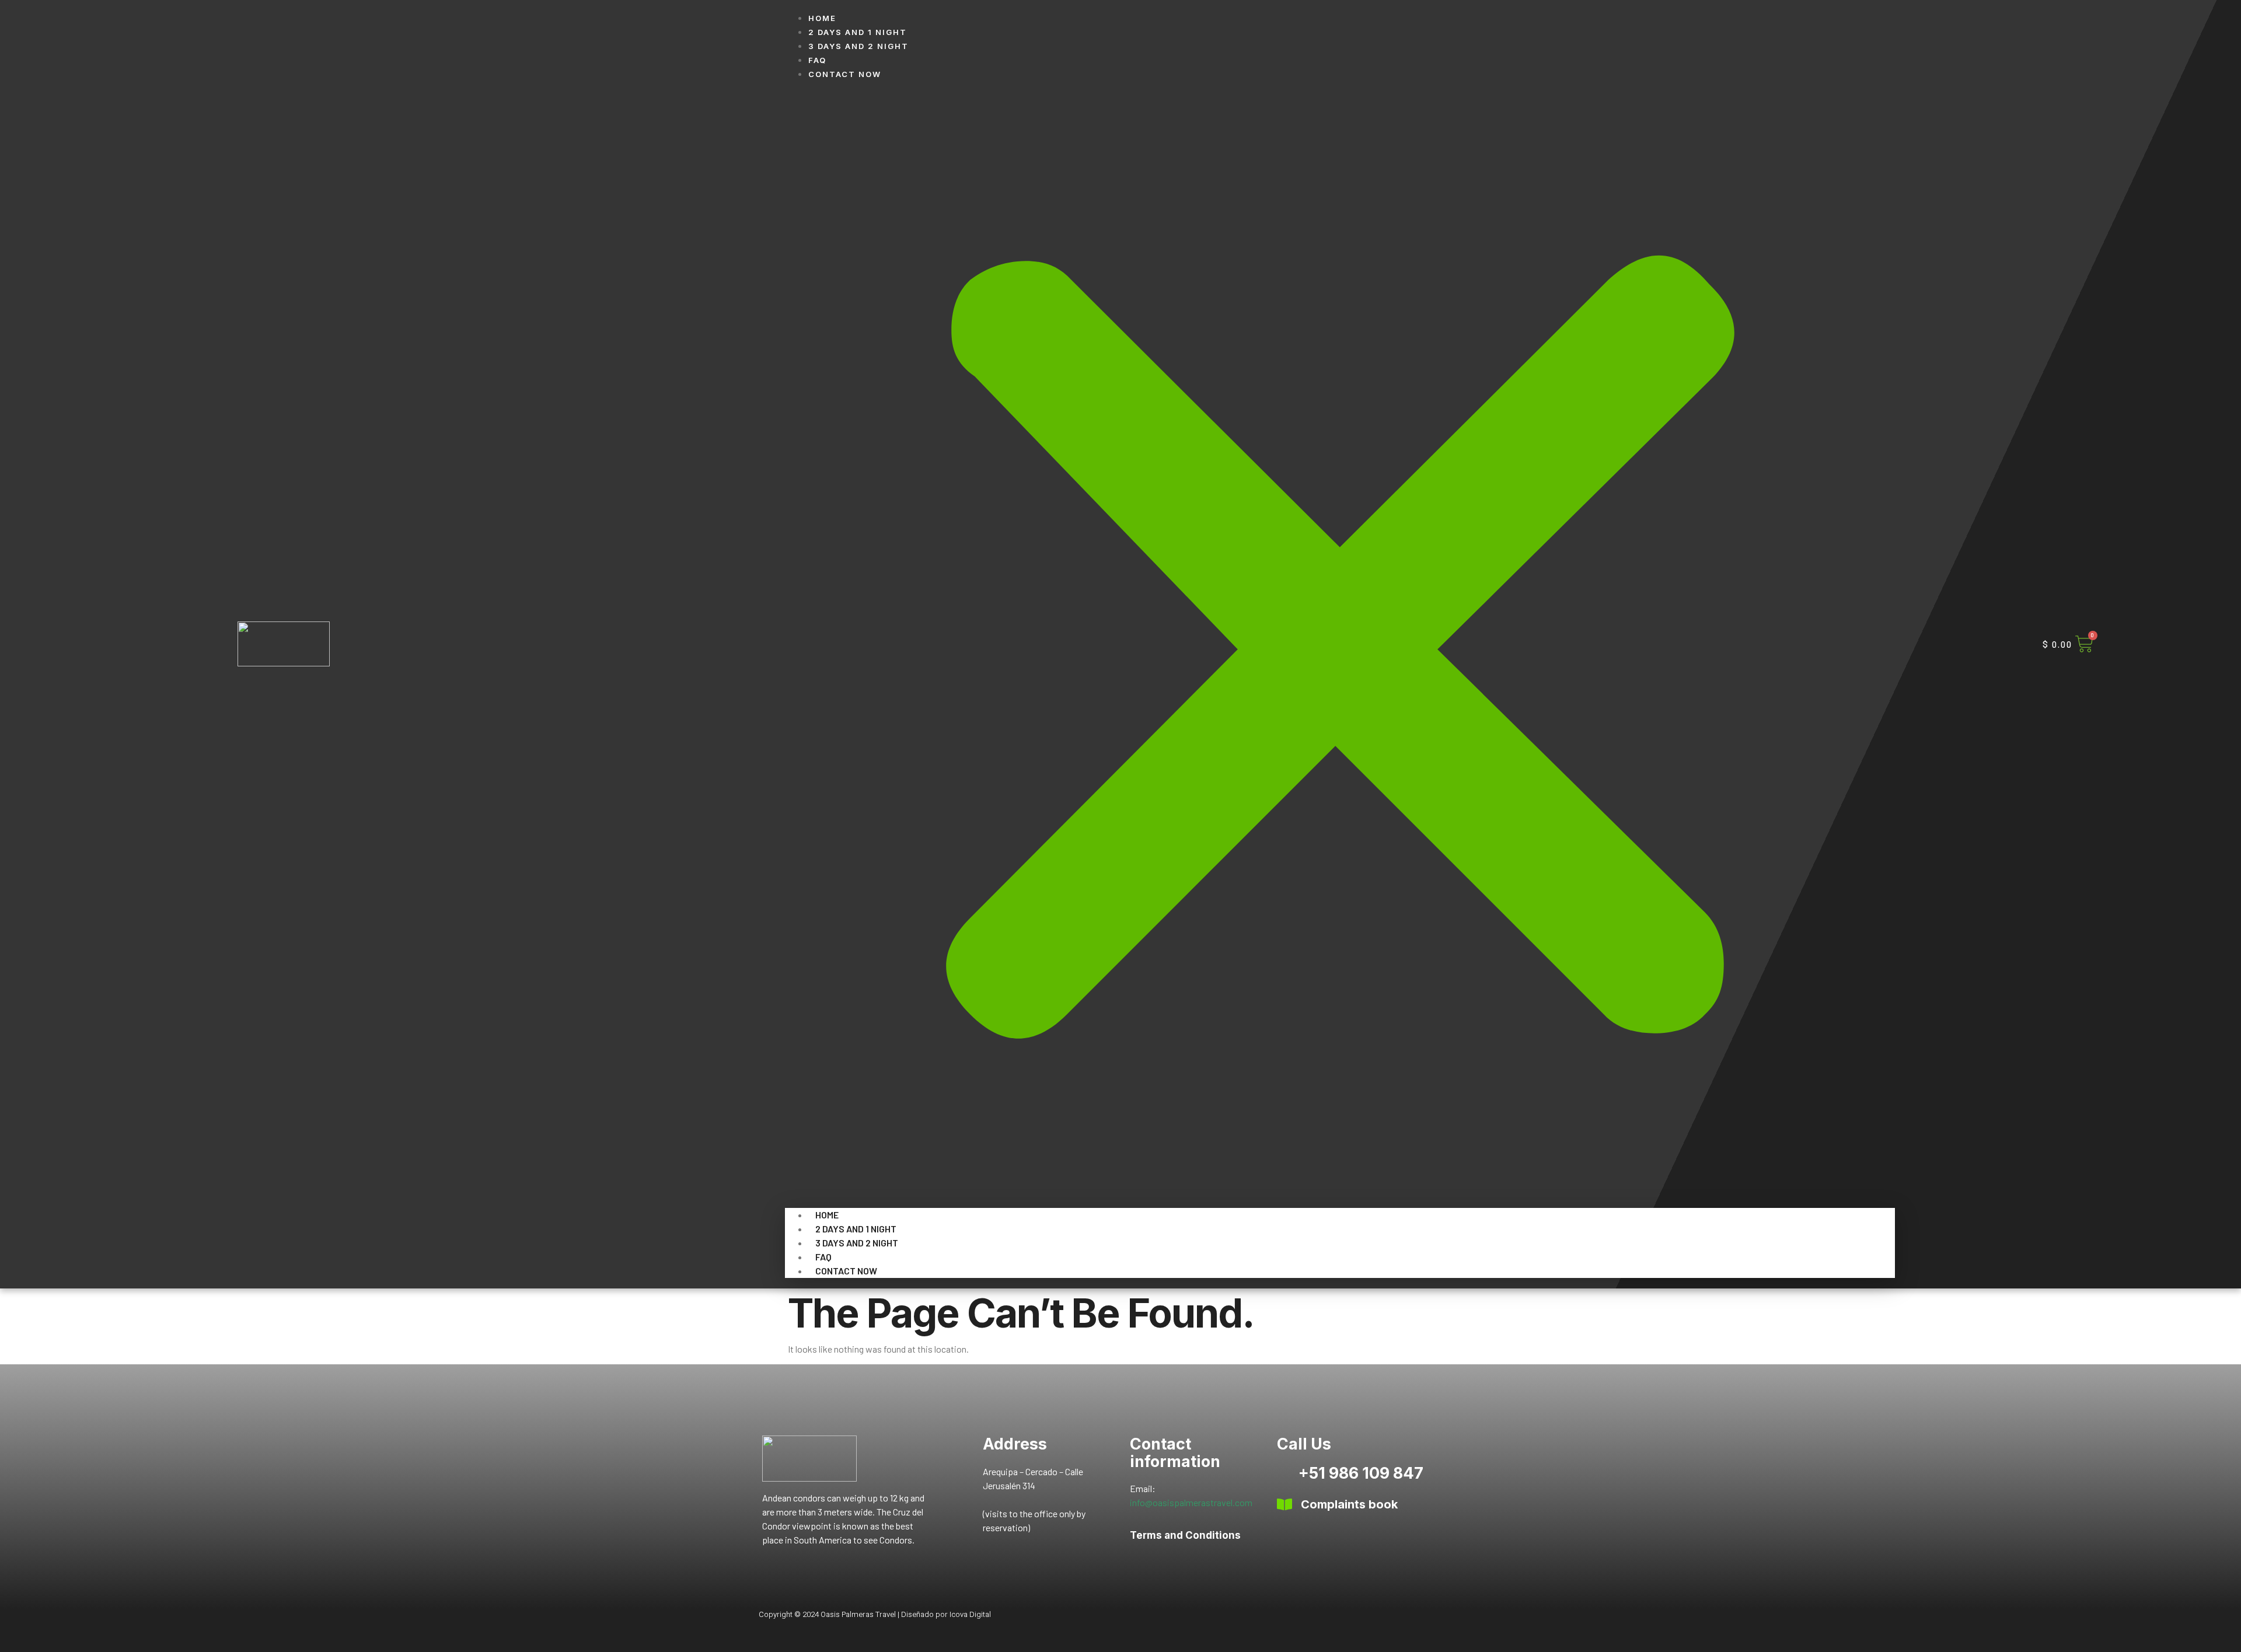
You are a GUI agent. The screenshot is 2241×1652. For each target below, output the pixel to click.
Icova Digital (970, 1614)
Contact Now (845, 74)
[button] (1340, 644)
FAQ (817, 60)
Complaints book (1349, 1504)
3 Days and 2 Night (858, 46)
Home (822, 18)
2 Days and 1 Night (858, 32)
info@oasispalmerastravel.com (1191, 1502)
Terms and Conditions (1185, 1535)
